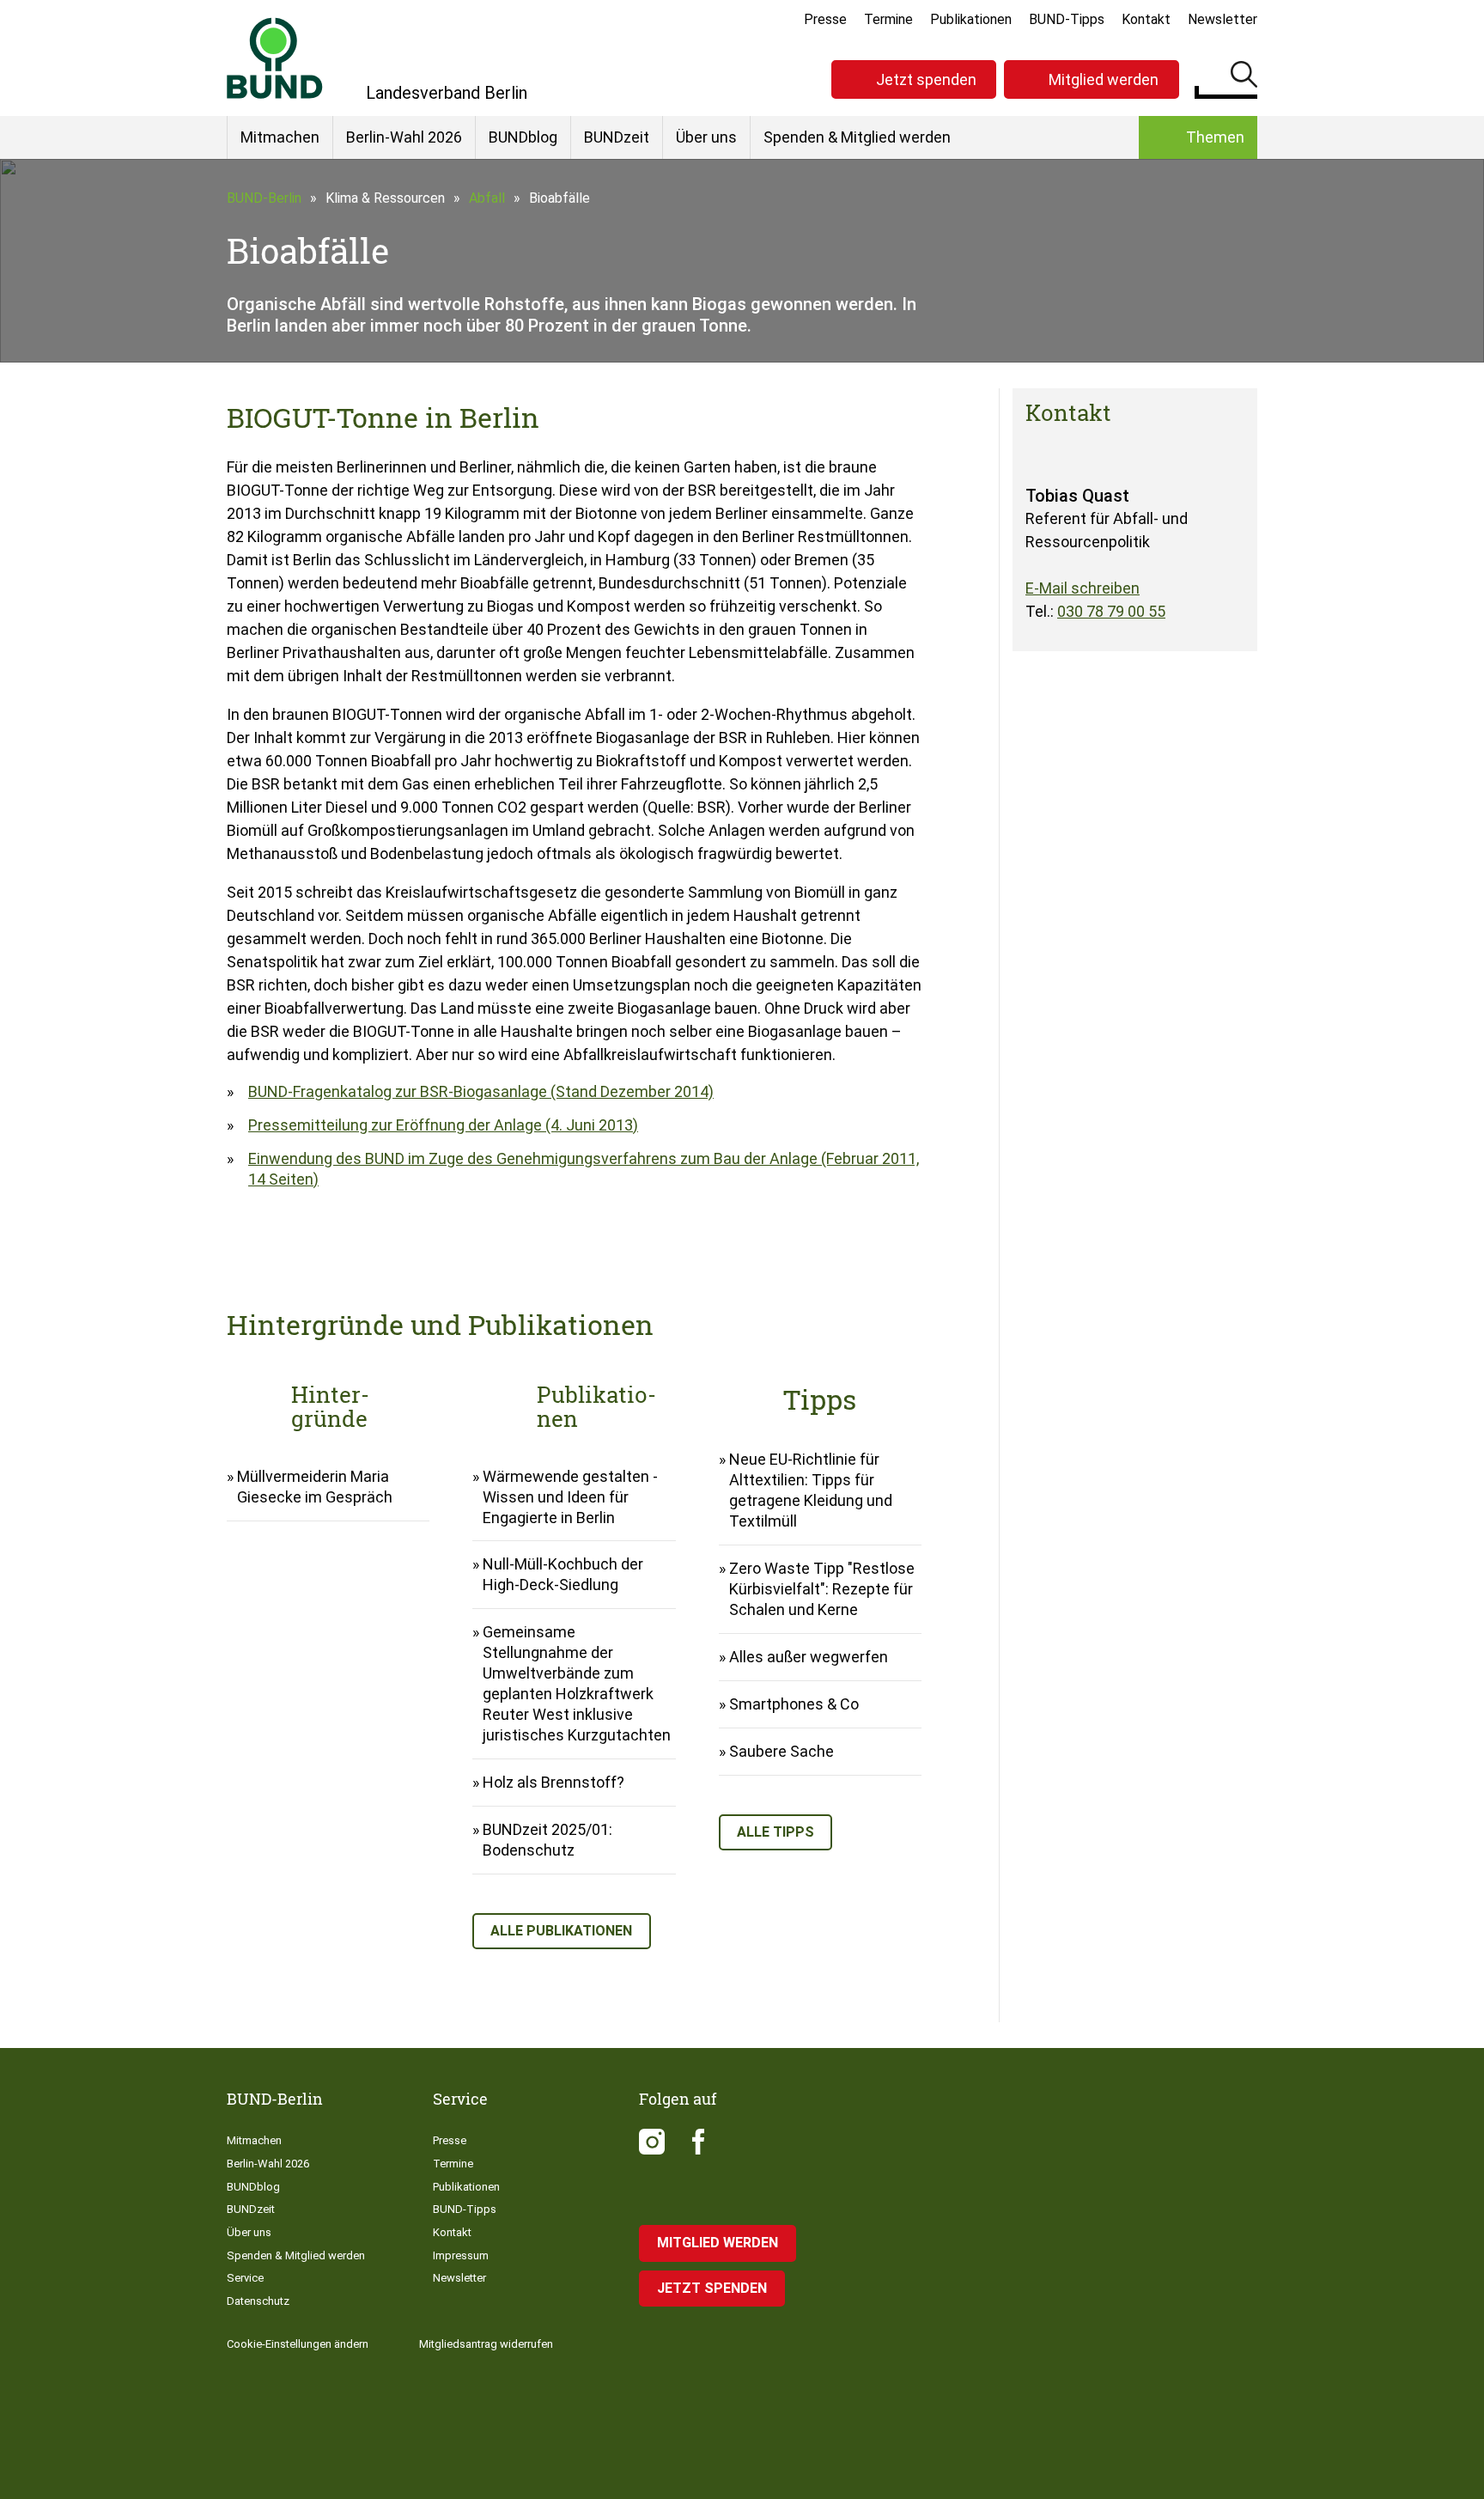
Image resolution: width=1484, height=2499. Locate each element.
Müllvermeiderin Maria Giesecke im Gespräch (315, 1487)
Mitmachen (280, 137)
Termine (888, 19)
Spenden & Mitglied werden (857, 137)
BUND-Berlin (264, 198)
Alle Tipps (775, 1832)
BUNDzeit (617, 137)
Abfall (487, 198)
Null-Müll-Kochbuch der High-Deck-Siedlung (563, 1574)
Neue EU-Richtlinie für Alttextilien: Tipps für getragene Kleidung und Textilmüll (811, 1490)
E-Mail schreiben (1083, 588)
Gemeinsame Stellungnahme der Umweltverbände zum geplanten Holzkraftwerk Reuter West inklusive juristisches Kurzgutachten (577, 1683)
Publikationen (971, 19)
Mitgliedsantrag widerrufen (486, 2344)
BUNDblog (523, 137)
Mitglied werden (1104, 79)
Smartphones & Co (794, 1704)
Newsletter (1222, 19)
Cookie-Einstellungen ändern (298, 2344)
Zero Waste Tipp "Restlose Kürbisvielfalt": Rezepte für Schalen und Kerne (822, 1589)
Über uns (706, 137)
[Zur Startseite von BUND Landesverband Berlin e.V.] (275, 58)
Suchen (1244, 77)
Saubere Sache (782, 1751)
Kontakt (1146, 19)
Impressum (461, 2255)
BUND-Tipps (1067, 19)
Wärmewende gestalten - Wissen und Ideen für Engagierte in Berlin (570, 1497)
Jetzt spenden (926, 79)
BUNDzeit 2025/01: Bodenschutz (547, 1840)
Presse (825, 19)
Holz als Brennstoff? (553, 1782)
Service (245, 2278)
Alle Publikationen (561, 1931)
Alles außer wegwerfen (809, 1657)
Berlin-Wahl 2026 (404, 137)
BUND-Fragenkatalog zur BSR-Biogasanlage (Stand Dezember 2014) (481, 1091)
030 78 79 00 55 (1111, 611)
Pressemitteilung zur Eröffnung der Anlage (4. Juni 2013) (443, 1125)
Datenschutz (258, 2301)
